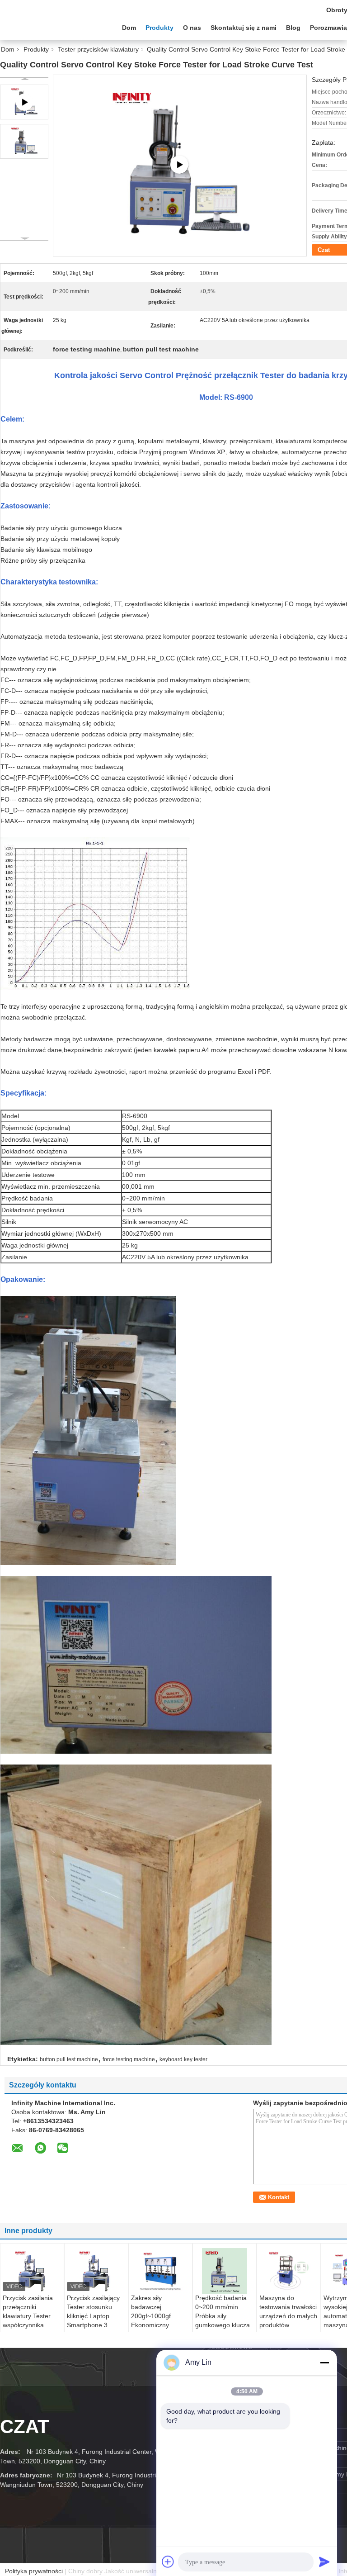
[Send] (324, 2562)
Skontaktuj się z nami (244, 28)
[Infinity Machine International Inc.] (50, 27)
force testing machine (129, 2059)
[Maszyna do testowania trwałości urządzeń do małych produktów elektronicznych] (289, 2271)
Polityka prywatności (34, 2571)
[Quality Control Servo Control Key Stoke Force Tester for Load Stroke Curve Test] (24, 141)
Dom (129, 28)
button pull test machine (69, 2059)
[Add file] (168, 2562)
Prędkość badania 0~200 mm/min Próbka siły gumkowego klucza (223, 2311)
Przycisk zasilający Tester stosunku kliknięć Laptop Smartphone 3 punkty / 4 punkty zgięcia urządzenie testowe (94, 2325)
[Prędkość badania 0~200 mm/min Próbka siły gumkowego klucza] (225, 2271)
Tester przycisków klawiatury (98, 49)
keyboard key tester (183, 2059)
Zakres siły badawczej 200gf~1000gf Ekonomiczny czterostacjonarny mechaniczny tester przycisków (159, 2325)
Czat (25, 2427)
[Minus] (324, 2363)
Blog (293, 28)
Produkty (159, 28)
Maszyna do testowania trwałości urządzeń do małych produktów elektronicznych (288, 2316)
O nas (192, 28)
